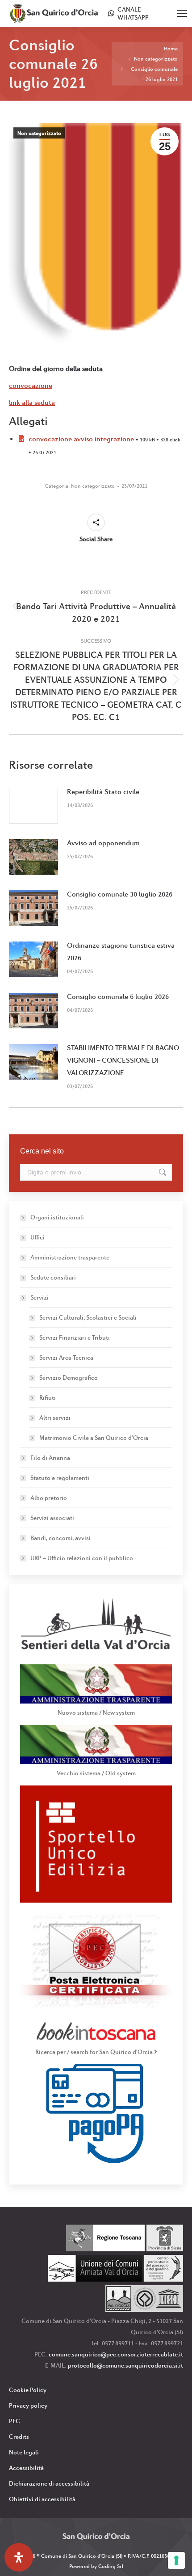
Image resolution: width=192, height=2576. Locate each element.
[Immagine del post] (33, 806)
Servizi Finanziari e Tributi (75, 1337)
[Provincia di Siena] (165, 2249)
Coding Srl (111, 2566)
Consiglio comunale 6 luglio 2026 (118, 997)
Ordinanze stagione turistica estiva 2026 (121, 952)
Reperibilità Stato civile (103, 792)
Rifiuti (48, 1398)
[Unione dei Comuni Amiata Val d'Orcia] (95, 2279)
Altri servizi (55, 1418)
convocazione (31, 385)
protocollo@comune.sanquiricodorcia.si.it (125, 2365)
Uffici (38, 1237)
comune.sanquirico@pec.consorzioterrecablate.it (116, 2354)
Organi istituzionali (57, 1217)
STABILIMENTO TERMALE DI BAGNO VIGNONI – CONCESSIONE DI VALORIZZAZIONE (123, 1060)
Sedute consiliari (53, 1277)
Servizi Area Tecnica (66, 1357)
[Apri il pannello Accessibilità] (19, 2557)
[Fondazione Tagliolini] (164, 2279)
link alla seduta (32, 402)
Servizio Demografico (69, 1378)
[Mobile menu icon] (182, 13)
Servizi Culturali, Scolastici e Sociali (88, 1317)
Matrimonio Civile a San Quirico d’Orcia (94, 1438)
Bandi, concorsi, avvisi (61, 1538)
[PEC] (96, 2007)
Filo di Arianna (50, 1458)
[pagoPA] (96, 2161)
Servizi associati (52, 1518)
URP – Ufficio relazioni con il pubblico (82, 1558)
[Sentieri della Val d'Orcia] (96, 1652)
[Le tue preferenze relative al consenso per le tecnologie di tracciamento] (176, 2560)
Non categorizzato (39, 133)
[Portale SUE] (96, 1900)
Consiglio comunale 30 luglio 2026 (120, 894)
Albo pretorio (49, 1498)
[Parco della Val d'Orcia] (144, 2310)
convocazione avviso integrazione (81, 439)
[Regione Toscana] (105, 2249)
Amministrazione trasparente (70, 1257)
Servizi (40, 1297)
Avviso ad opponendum (103, 843)
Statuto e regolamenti (60, 1478)
